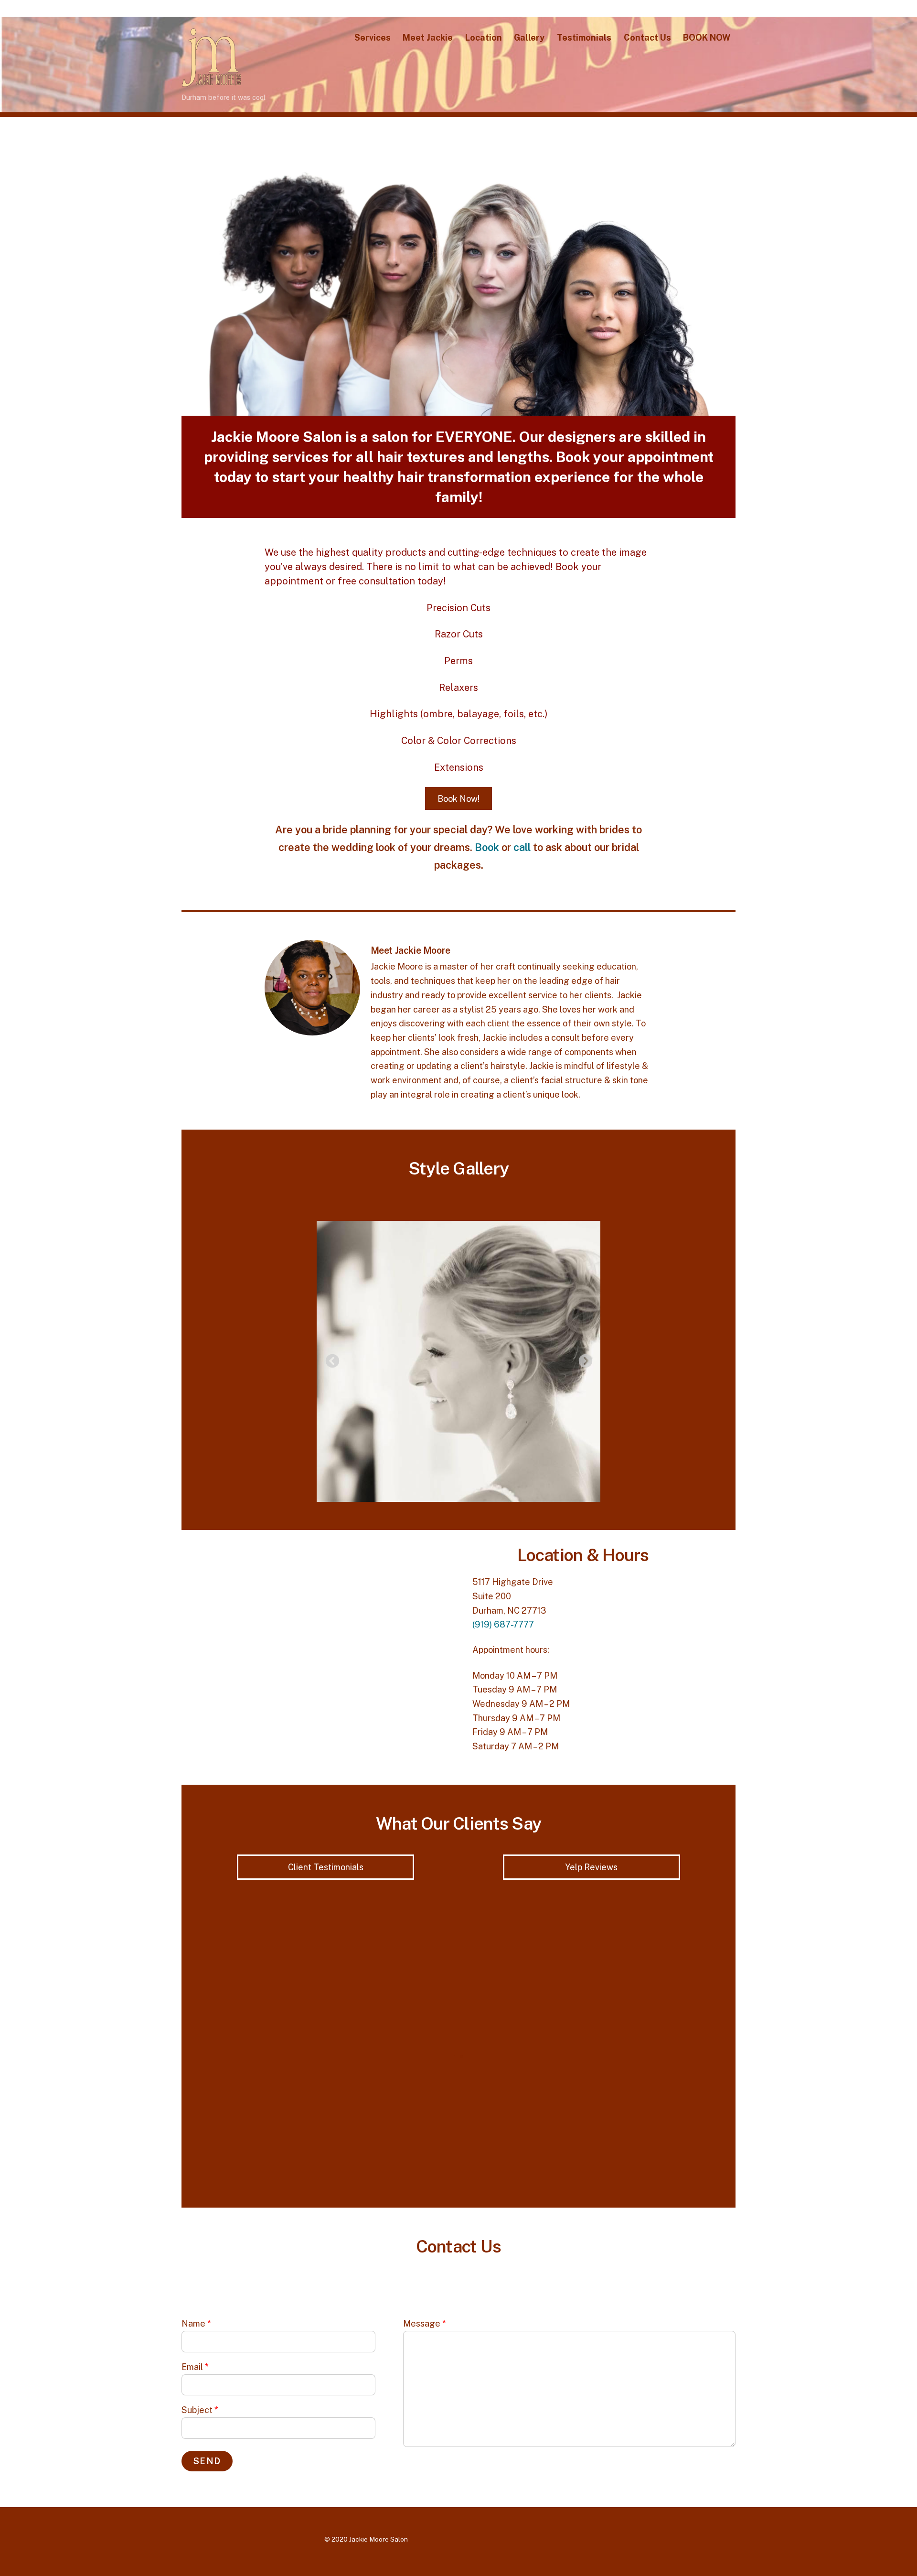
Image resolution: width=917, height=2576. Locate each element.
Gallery (529, 38)
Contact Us (647, 38)
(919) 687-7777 (503, 1624)
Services (373, 38)
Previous (330, 1358)
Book (487, 847)
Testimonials (584, 38)
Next (583, 1358)
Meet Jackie (428, 38)
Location (484, 38)
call (522, 847)
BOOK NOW (707, 38)
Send (207, 2461)
